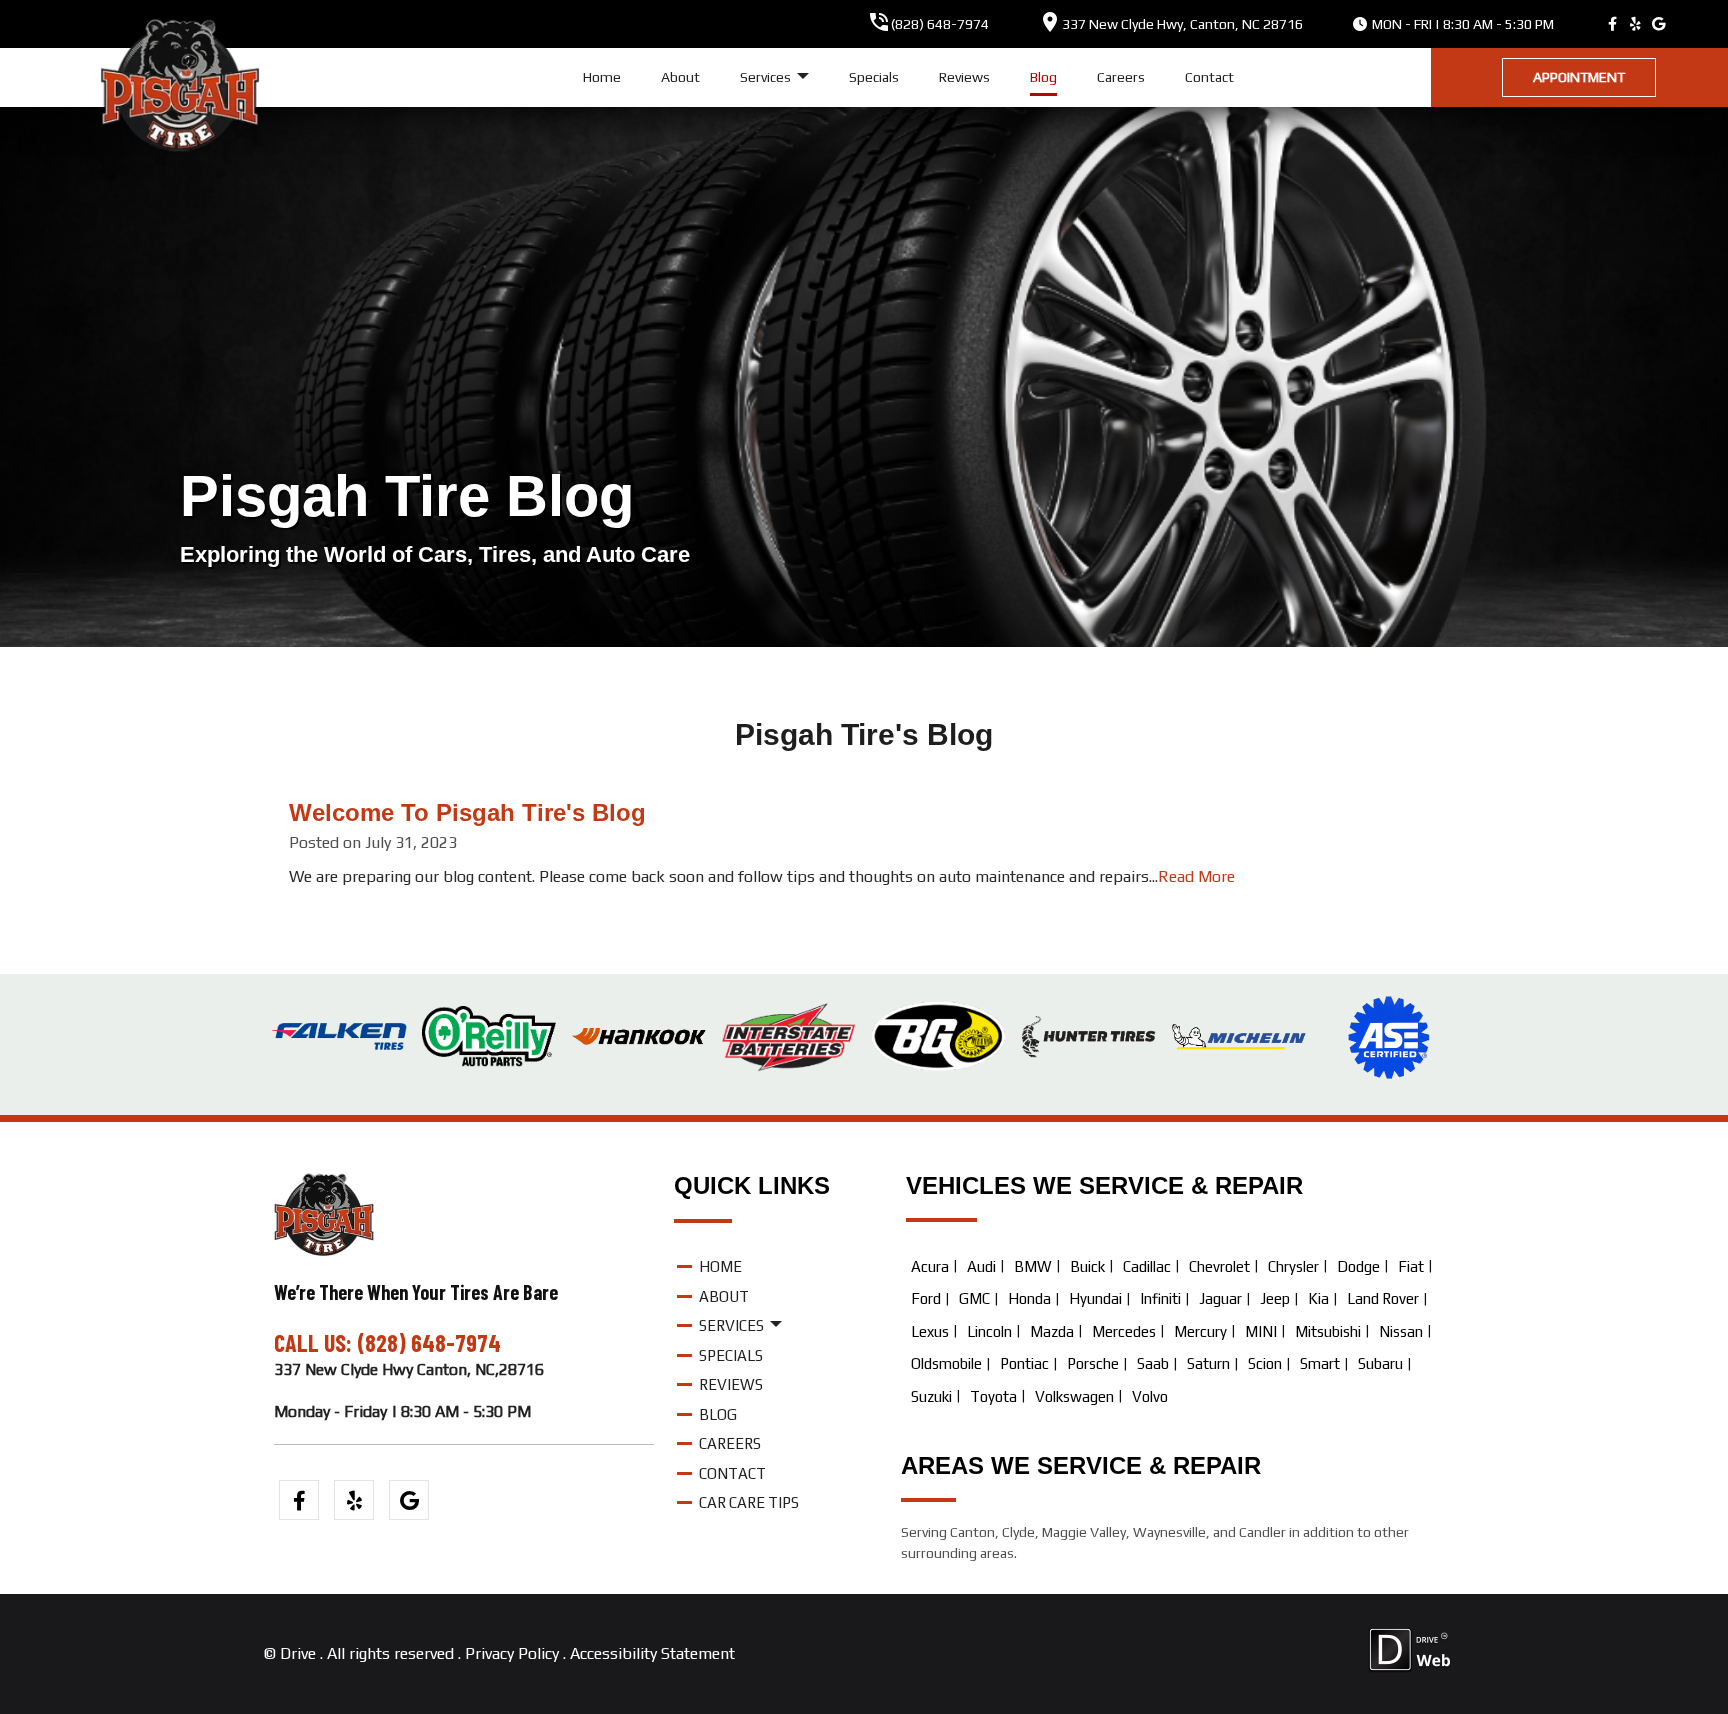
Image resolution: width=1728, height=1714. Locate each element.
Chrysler (1293, 1266)
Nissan (1401, 1331)
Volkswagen (1074, 1396)
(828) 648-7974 (940, 24)
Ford (926, 1298)
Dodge (1358, 1266)
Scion (1265, 1363)
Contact (1209, 77)
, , (1182, 24)
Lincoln (989, 1331)
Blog (1043, 77)
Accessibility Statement (652, 1653)
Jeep (1275, 1298)
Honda (1029, 1298)
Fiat (1411, 1266)
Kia (1318, 1298)
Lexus (930, 1331)
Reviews (964, 77)
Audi (981, 1266)
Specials (874, 77)
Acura (930, 1266)
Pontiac (1024, 1363)
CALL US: (315, 1342)
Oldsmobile (946, 1363)
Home (602, 77)
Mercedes (1124, 1331)
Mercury (1200, 1331)
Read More (1196, 876)
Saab (1153, 1363)
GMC (974, 1298)
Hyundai (1095, 1298)
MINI (1261, 1331)
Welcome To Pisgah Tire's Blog (467, 812)
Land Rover (1383, 1298)
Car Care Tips (749, 1502)
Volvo (1150, 1396)
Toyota (993, 1396)
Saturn (1208, 1363)
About (680, 77)
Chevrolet (1219, 1266)
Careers (1121, 77)
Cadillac (1147, 1266)
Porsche (1093, 1363)
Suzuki (931, 1396)
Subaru (1380, 1363)
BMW (1033, 1266)
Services (767, 77)
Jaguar (1220, 1298)
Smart (1320, 1363)
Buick (1087, 1266)
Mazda (1052, 1331)
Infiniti (1160, 1298)
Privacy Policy (512, 1653)
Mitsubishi (1328, 1331)
